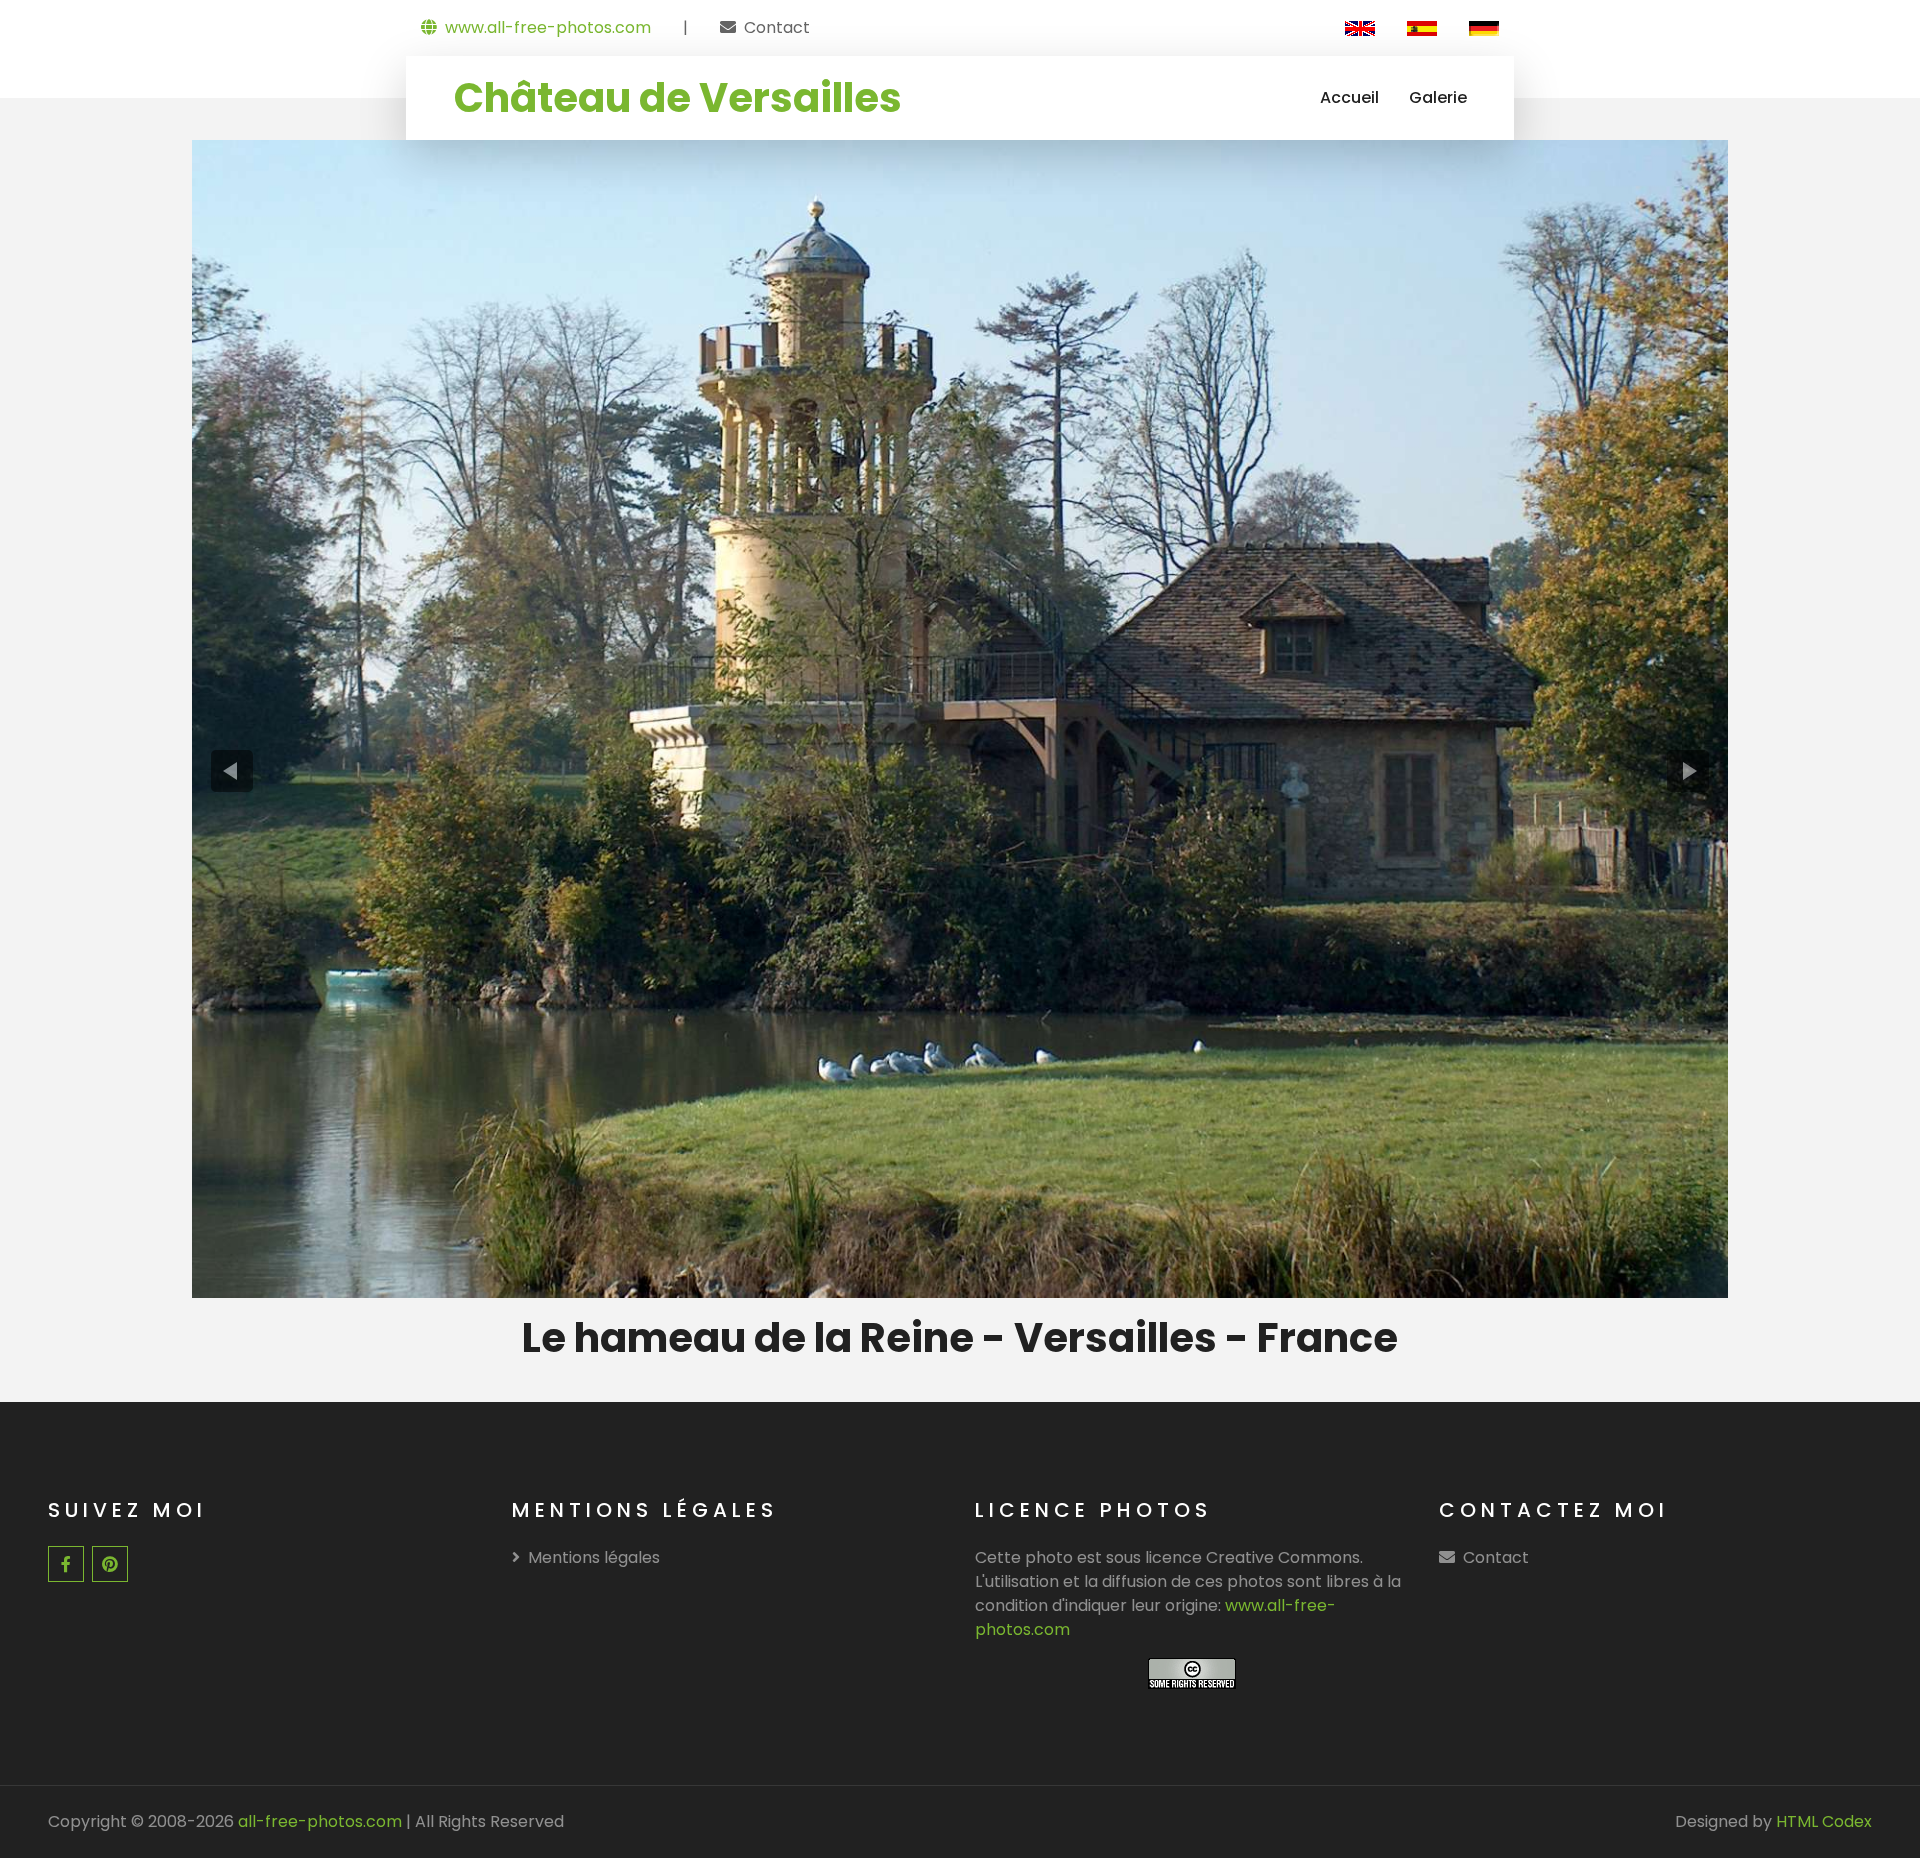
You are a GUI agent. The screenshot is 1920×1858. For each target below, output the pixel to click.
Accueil (1349, 97)
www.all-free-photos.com (548, 27)
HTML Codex (1824, 1821)
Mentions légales (594, 1557)
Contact (777, 27)
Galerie (1438, 97)
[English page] (1360, 28)
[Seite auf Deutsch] (1484, 28)
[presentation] (232, 770)
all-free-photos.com (318, 1821)
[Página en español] (1422, 28)
